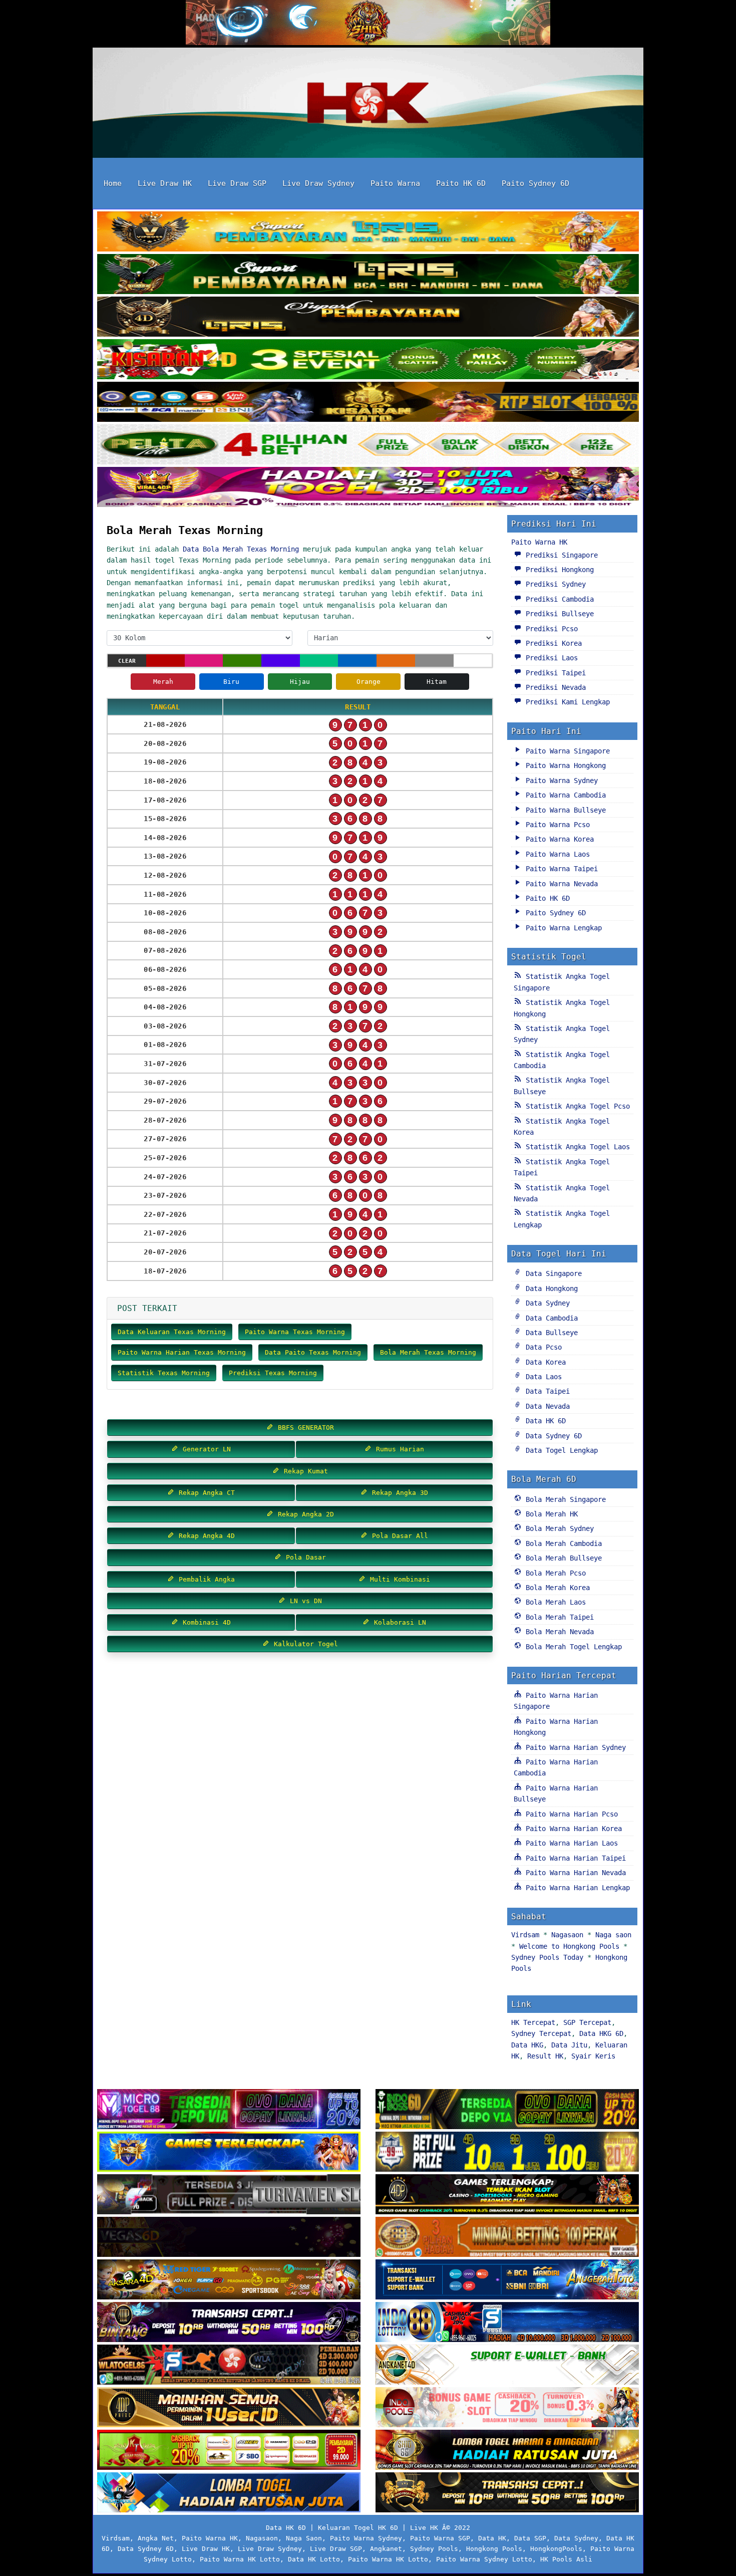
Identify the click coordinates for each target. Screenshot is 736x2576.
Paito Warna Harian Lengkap (576, 1888)
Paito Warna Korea (558, 839)
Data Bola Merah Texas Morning (241, 549)
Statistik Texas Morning (164, 1373)
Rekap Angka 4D (205, 1536)
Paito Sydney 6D (535, 183)
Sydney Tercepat (541, 2033)
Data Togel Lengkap (560, 1450)
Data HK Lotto (314, 2559)
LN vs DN (304, 1601)
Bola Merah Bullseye (562, 1558)
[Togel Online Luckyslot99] (507, 2153)
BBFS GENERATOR (304, 1428)
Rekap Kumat (304, 1471)
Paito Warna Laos (556, 854)
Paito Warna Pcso (556, 825)
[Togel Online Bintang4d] (229, 2323)
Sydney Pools (434, 2549)
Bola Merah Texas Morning (185, 530)
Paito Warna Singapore (566, 751)
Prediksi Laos (550, 658)
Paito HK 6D (461, 183)
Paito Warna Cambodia (564, 795)
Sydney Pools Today (547, 1957)
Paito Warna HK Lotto (240, 2559)
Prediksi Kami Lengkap (566, 702)
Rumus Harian (398, 1449)
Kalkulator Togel (304, 1644)
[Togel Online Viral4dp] (368, 488)
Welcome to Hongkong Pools (569, 1946)
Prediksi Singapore (560, 555)
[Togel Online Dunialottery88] (507, 2238)
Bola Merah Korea (556, 1588)
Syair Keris (593, 2056)
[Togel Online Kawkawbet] (229, 2195)
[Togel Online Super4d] (368, 318)
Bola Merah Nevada (558, 1632)
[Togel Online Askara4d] (229, 2280)
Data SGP (530, 2538)
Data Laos (542, 1377)
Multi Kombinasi (398, 1579)
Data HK (492, 2538)
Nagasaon (567, 1935)
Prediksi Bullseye (558, 614)
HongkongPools (556, 2549)
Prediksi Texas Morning (273, 1373)
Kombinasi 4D (205, 1622)
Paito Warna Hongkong (564, 765)
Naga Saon (304, 2538)
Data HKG (527, 2045)
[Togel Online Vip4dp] (507, 2195)
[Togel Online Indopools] (507, 2408)
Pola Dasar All (398, 1536)
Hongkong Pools (494, 2549)
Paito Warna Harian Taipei (574, 1858)
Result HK (545, 2056)
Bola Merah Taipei (558, 1617)
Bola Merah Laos (554, 1602)
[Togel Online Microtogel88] (229, 2110)
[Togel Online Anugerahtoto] (507, 2280)
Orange (369, 682)
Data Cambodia (550, 1318)
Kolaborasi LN (398, 1622)
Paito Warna (395, 183)
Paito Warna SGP (440, 2538)
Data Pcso (542, 1347)
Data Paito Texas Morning (313, 1352)
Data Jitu (569, 2045)
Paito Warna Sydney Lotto (484, 2559)
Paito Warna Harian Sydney (574, 1747)
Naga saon (613, 1935)
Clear (127, 661)
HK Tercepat (533, 2022)
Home (113, 183)
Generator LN (205, 1449)
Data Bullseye (550, 1333)
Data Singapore (552, 1273)
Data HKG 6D (601, 2033)
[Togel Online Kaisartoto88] (229, 2451)
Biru (231, 682)
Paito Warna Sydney (560, 781)
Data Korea (544, 1362)
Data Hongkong (550, 1289)
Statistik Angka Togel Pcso (576, 1106)
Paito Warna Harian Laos (570, 1843)
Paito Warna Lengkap (562, 928)
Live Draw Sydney (318, 183)
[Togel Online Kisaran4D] (368, 360)
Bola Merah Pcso (554, 1573)
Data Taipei (546, 1391)
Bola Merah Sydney (558, 1528)
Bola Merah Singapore (564, 1499)
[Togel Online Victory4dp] (229, 2153)
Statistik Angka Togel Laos (576, 1147)
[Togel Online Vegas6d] (229, 2238)
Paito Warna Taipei (560, 869)
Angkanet (386, 2549)
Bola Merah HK (550, 1514)
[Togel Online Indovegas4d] (507, 2493)
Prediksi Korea (552, 643)
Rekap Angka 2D (304, 1514)
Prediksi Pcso (550, 629)
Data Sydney (546, 1303)
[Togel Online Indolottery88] (507, 2323)
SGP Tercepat (587, 2022)
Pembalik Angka (205, 1579)
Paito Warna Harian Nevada (574, 1873)
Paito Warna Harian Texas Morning (182, 1352)
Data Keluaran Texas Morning (172, 1332)
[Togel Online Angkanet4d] (507, 2366)
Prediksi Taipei (554, 673)
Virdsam (525, 1935)
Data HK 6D (544, 1421)
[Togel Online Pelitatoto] (368, 445)
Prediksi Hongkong (558, 570)
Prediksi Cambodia (558, 599)
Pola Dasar (304, 1557)
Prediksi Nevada (554, 687)
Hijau (300, 682)
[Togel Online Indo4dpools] (229, 2493)
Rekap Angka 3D (398, 1493)
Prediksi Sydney (554, 584)
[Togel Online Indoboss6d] (507, 2110)
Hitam (437, 682)
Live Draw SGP (237, 183)
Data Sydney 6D (552, 1436)
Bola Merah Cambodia (562, 1543)
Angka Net (156, 2538)
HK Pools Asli (566, 2559)
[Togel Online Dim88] (368, 275)
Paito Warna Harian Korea (572, 1829)
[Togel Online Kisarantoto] (368, 403)
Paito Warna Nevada (560, 884)
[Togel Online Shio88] (507, 2451)
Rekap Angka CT (205, 1493)
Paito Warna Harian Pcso (570, 1814)
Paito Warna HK (539, 542)
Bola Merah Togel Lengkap (572, 1647)
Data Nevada (546, 1406)
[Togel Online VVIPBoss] (368, 232)
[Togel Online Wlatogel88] (229, 2366)
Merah (163, 682)
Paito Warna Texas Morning (295, 1332)
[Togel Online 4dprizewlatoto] (229, 2408)
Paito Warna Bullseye (564, 810)
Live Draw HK (165, 183)
